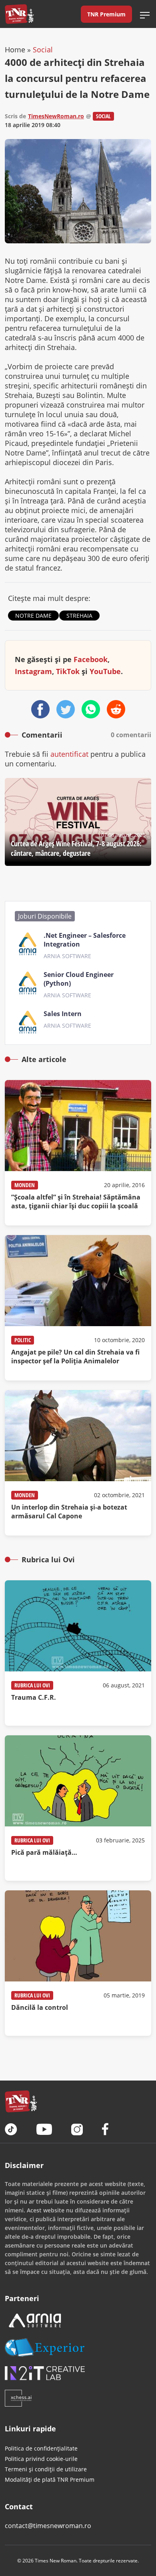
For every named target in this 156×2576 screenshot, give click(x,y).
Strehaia (79, 616)
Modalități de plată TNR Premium (50, 2480)
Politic (23, 1340)
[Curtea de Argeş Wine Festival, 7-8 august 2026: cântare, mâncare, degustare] (78, 822)
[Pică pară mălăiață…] (78, 1808)
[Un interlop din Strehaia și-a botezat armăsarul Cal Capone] (78, 1463)
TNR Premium (106, 14)
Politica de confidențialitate (41, 2448)
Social (43, 50)
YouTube (105, 671)
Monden (25, 1185)
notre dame (33, 616)
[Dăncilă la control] (78, 1963)
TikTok (68, 671)
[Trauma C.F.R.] (78, 1653)
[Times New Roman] (19, 14)
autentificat (69, 754)
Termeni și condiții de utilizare (46, 2469)
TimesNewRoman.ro (56, 116)
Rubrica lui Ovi (32, 1685)
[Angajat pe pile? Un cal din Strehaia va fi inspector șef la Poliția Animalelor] (78, 1308)
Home (15, 50)
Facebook (91, 659)
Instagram (33, 671)
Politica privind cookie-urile (41, 2459)
